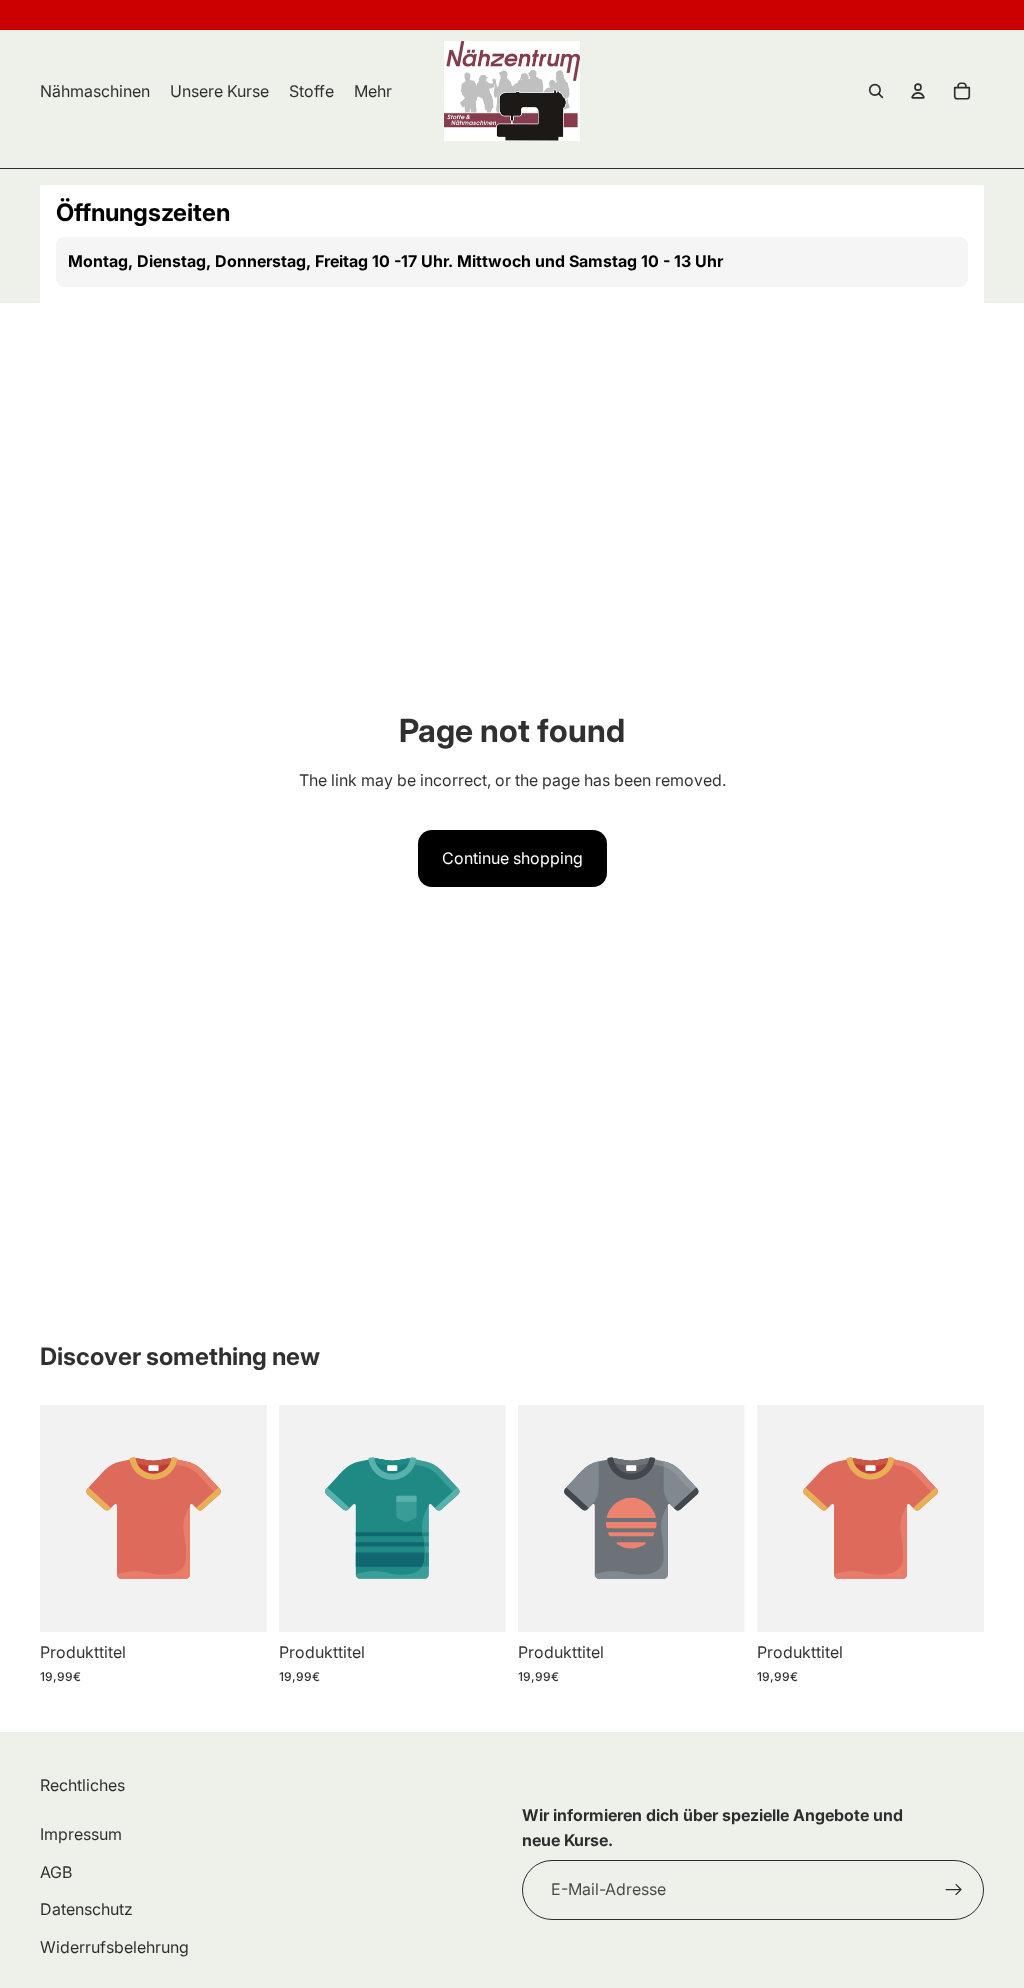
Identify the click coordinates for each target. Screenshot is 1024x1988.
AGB (56, 1872)
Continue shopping (512, 858)
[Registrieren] (954, 1890)
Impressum (81, 1834)
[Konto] (918, 91)
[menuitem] (373, 91)
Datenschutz (86, 1909)
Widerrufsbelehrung (114, 1947)
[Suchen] (876, 91)
